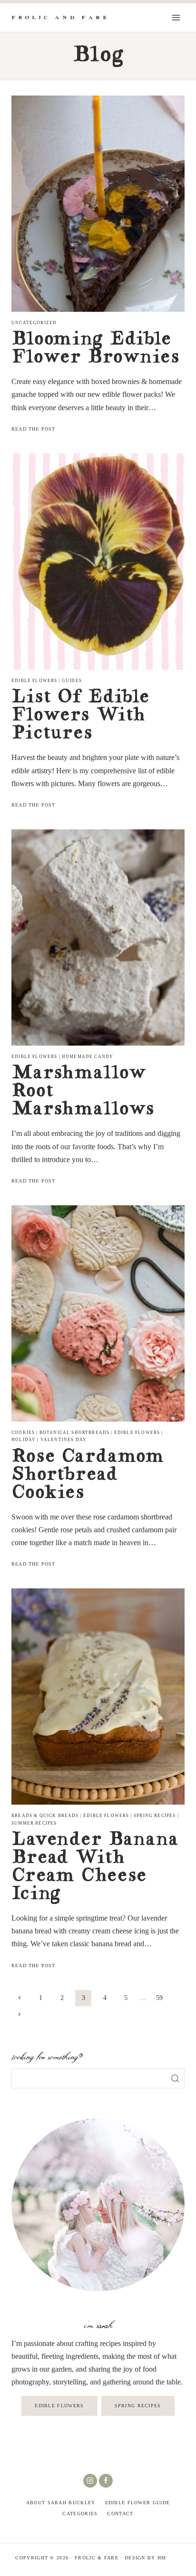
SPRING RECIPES (138, 2406)
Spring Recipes (155, 1816)
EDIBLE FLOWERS (59, 2406)
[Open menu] (176, 17)
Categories (80, 2514)
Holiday (24, 1440)
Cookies (23, 1432)
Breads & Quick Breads (45, 1816)
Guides (72, 681)
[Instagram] (90, 2481)
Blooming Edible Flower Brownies (95, 349)
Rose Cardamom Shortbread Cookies (88, 1476)
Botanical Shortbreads (75, 1432)
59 (159, 1998)
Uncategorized (34, 323)
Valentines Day (64, 1440)
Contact (120, 2514)
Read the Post (35, 429)
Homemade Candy (88, 1057)
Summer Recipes (34, 1823)
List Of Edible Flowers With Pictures (80, 716)
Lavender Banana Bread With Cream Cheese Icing (95, 1868)
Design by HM (146, 2558)
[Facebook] (106, 2481)
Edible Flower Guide (138, 2503)
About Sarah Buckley (61, 2503)
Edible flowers (34, 681)
